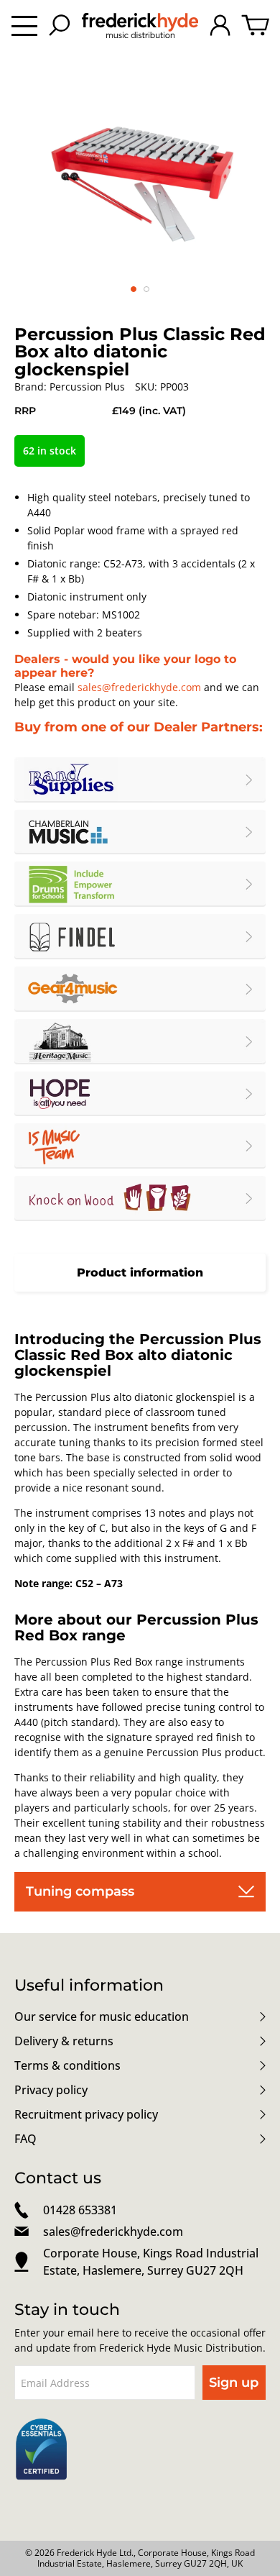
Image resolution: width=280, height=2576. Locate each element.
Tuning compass (80, 1891)
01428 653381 (80, 2210)
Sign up (234, 2383)
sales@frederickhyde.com (139, 687)
